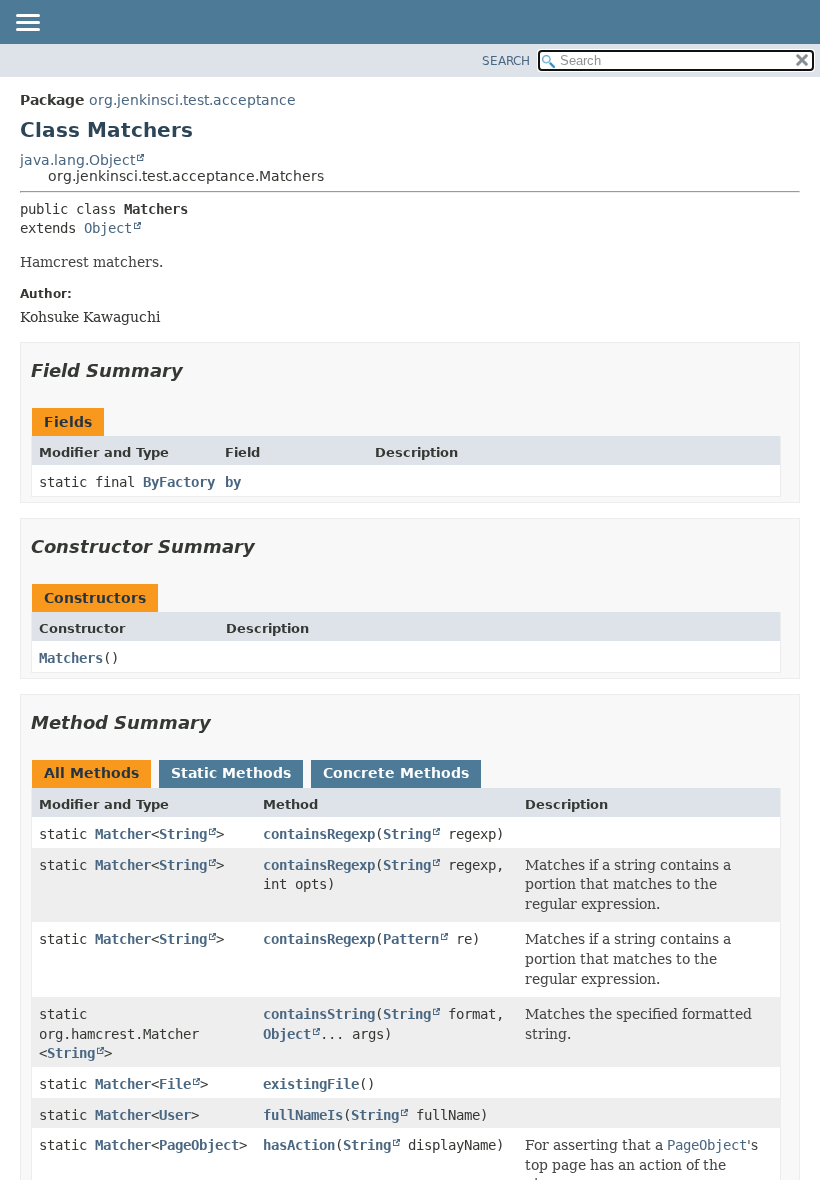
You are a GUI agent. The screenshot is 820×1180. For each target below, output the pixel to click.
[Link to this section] (197, 370)
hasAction (299, 1145)
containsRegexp (319, 834)
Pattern (411, 939)
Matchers (71, 658)
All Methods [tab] (91, 773)
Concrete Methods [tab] (396, 773)
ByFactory (179, 482)
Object (108, 228)
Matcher (123, 834)
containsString (319, 1014)
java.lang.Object (77, 160)
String (183, 834)
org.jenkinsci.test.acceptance (192, 100)
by (233, 482)
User (175, 1115)
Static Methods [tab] (231, 773)
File (175, 1084)
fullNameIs (303, 1115)
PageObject (199, 1145)
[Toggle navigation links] (27, 24)
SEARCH (506, 61)
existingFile (311, 1084)
